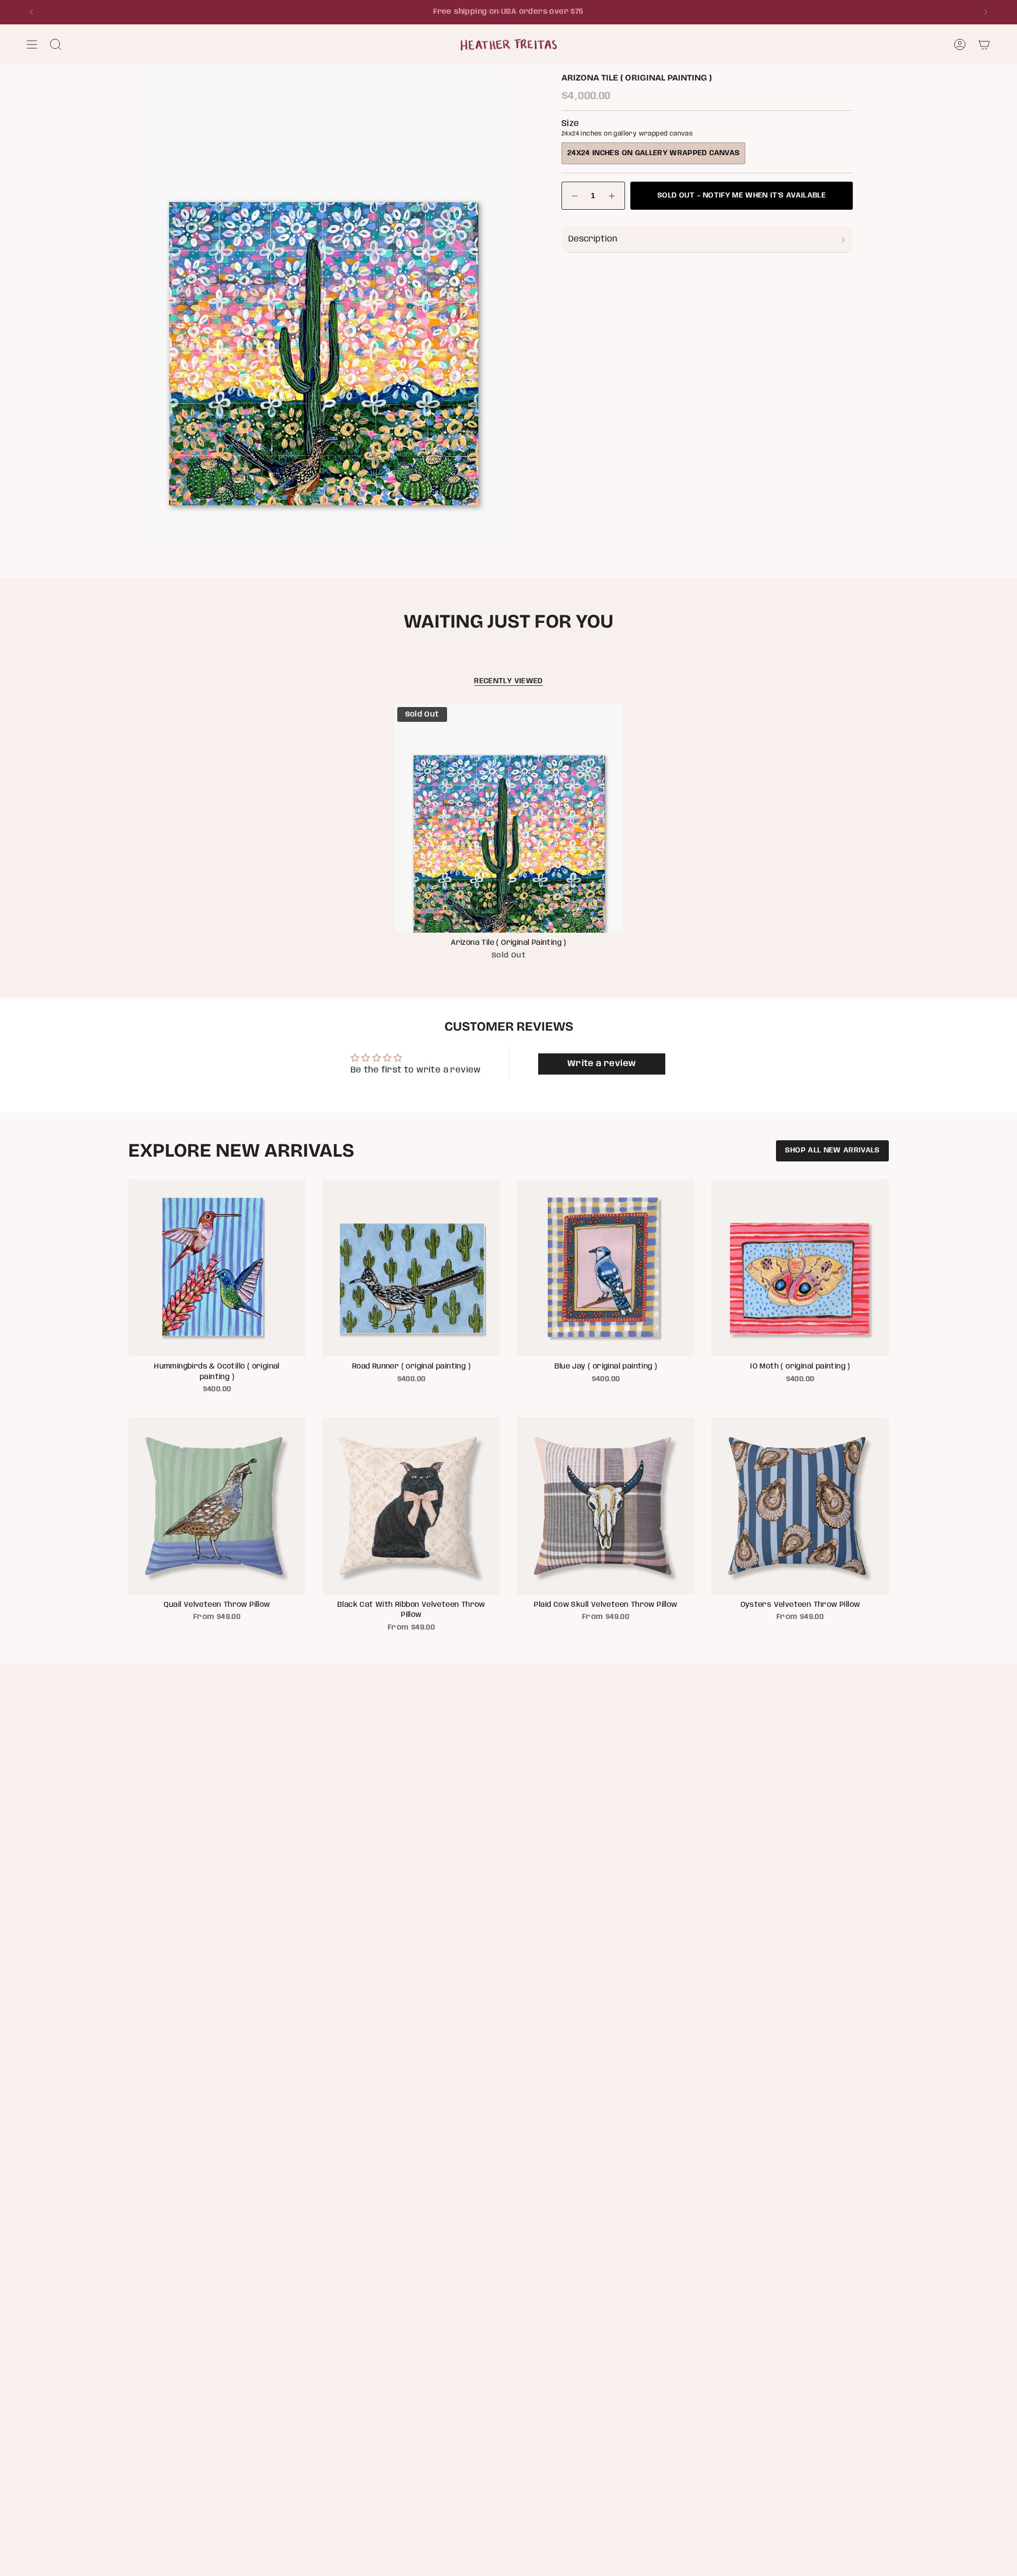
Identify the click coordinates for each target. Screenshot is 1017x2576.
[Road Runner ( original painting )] (411, 1268)
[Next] (986, 12)
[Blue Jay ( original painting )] (606, 1268)
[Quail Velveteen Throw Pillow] (217, 1506)
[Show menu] (32, 44)
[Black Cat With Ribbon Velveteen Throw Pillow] (411, 1506)
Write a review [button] (602, 1064)
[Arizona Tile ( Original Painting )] (509, 819)
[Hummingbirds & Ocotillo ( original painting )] (217, 1268)
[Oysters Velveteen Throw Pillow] (800, 1506)
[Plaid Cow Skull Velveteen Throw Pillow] (606, 1506)
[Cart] (984, 44)
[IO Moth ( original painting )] (800, 1268)
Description (593, 239)
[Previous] (31, 12)
